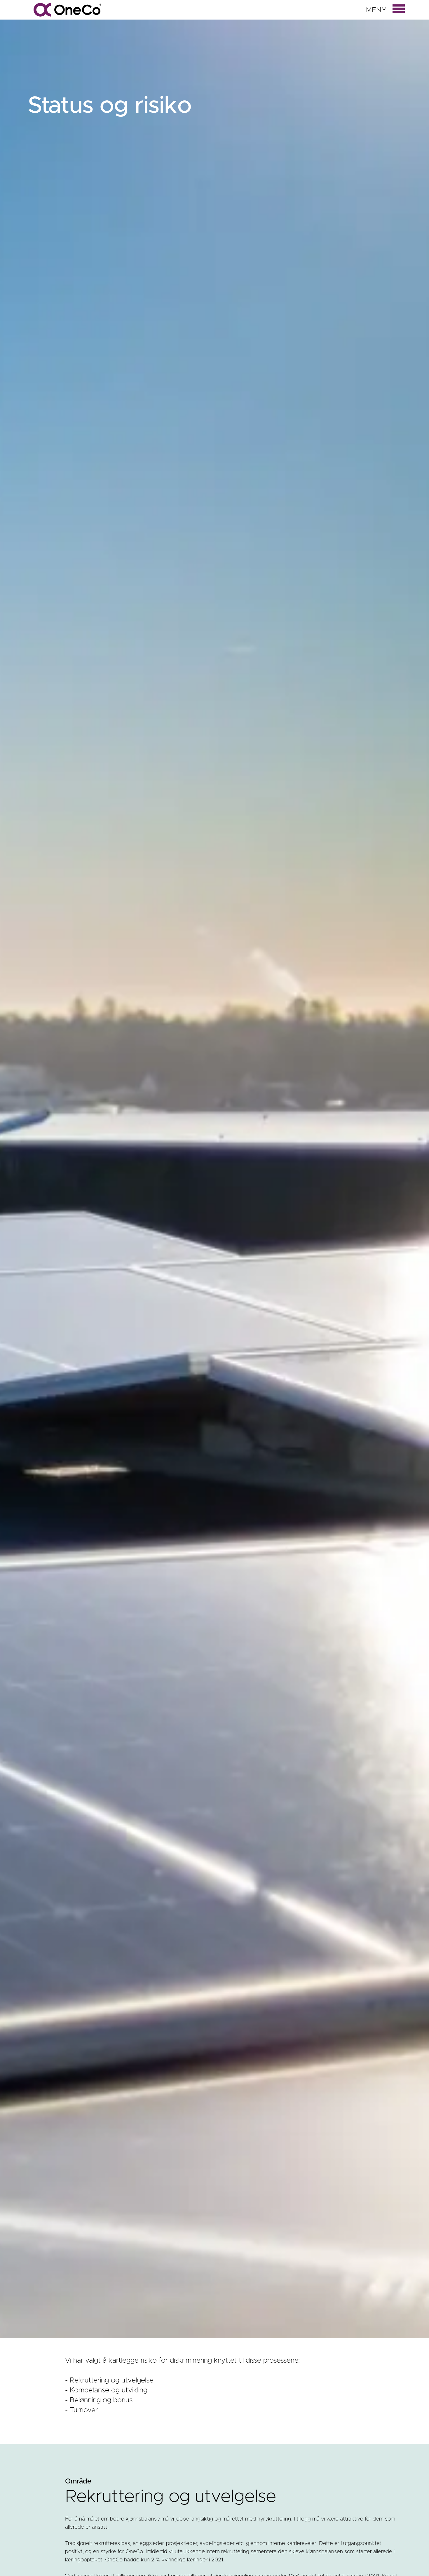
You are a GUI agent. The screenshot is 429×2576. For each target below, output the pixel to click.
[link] (397, 8)
